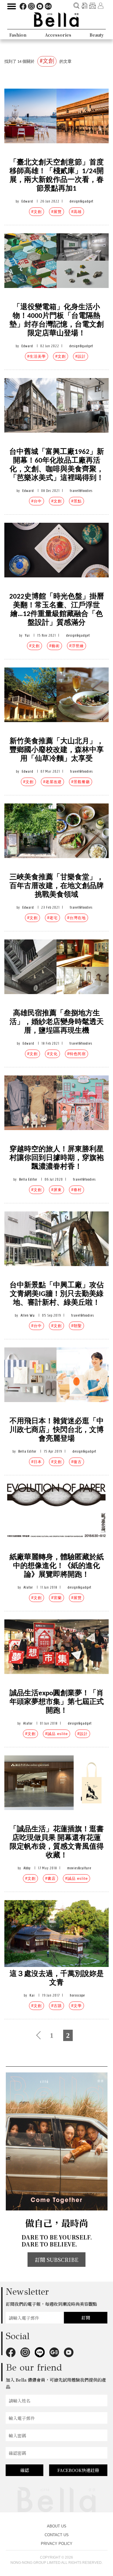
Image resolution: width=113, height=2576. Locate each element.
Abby (27, 1868)
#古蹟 (57, 2006)
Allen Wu (28, 1315)
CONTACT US (57, 2535)
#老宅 (52, 918)
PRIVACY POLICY (57, 2544)
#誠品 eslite (57, 1734)
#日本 (37, 1462)
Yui (27, 635)
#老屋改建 (52, 782)
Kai (32, 1995)
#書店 (50, 1878)
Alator (28, 1587)
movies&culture (79, 1868)
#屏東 (57, 1190)
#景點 (76, 501)
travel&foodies (81, 491)
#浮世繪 (76, 646)
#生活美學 (37, 356)
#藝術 (54, 646)
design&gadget (81, 201)
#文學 (76, 2006)
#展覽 (57, 212)
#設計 (81, 356)
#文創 (37, 212)
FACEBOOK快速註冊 (78, 2470)
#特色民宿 (76, 1054)
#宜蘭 (57, 1598)
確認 (25, 2470)
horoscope (77, 1995)
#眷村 (76, 1190)
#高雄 (76, 212)
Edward (27, 201)
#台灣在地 (76, 918)
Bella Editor (28, 1179)
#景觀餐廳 (81, 782)
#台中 (37, 501)
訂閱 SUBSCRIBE (57, 2260)
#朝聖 (76, 1326)
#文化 (52, 1054)
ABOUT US (57, 2526)
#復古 (76, 1462)
